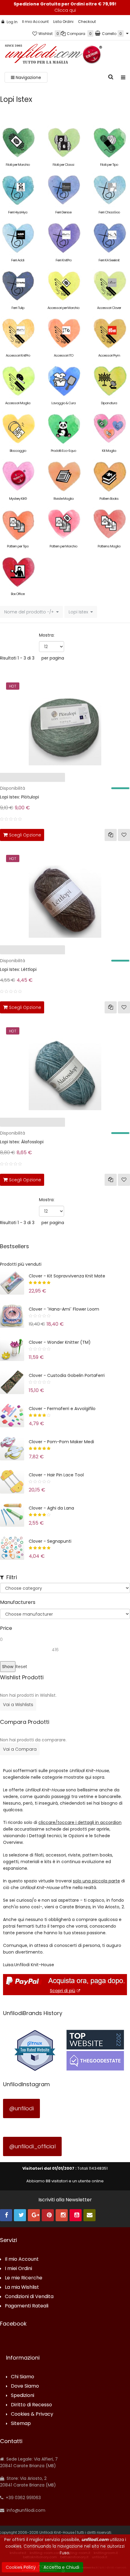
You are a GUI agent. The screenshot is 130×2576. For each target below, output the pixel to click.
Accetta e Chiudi (61, 2567)
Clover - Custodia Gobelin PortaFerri (67, 1375)
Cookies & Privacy (32, 2414)
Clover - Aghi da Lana (51, 1508)
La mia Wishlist (22, 2287)
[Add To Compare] (111, 835)
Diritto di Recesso (31, 2405)
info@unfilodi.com (25, 2510)
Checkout (87, 22)
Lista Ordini (63, 22)
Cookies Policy (21, 2567)
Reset (21, 1667)
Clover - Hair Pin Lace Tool (56, 1475)
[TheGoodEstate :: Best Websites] (95, 2050)
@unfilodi (21, 2108)
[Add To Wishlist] (124, 835)
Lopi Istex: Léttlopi (18, 969)
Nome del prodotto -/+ (29, 612)
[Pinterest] (48, 2215)
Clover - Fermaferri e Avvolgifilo (62, 1409)
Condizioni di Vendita (29, 2297)
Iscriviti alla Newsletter (65, 2200)
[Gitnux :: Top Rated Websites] (35, 2050)
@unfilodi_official (32, 2146)
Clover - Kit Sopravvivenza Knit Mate (67, 1276)
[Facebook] (6, 2215)
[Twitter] (20, 2215)
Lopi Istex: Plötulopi (19, 797)
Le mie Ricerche (24, 2278)
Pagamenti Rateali (27, 2306)
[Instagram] (62, 2215)
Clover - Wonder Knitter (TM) (60, 1342)
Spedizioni (23, 2396)
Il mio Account (35, 22)
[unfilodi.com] (54, 55)
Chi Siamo (23, 2377)
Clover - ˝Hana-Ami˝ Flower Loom (64, 1309)
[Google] (34, 2215)
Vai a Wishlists (18, 1705)
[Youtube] (76, 2215)
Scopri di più (63, 1991)
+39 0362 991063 (23, 2498)
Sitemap (21, 2424)
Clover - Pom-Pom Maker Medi (61, 1442)
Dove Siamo (25, 2386)
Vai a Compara (20, 1749)
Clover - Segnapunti (50, 1541)
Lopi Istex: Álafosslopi (22, 1142)
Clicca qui (65, 10)
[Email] (89, 2215)
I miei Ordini (18, 2269)
